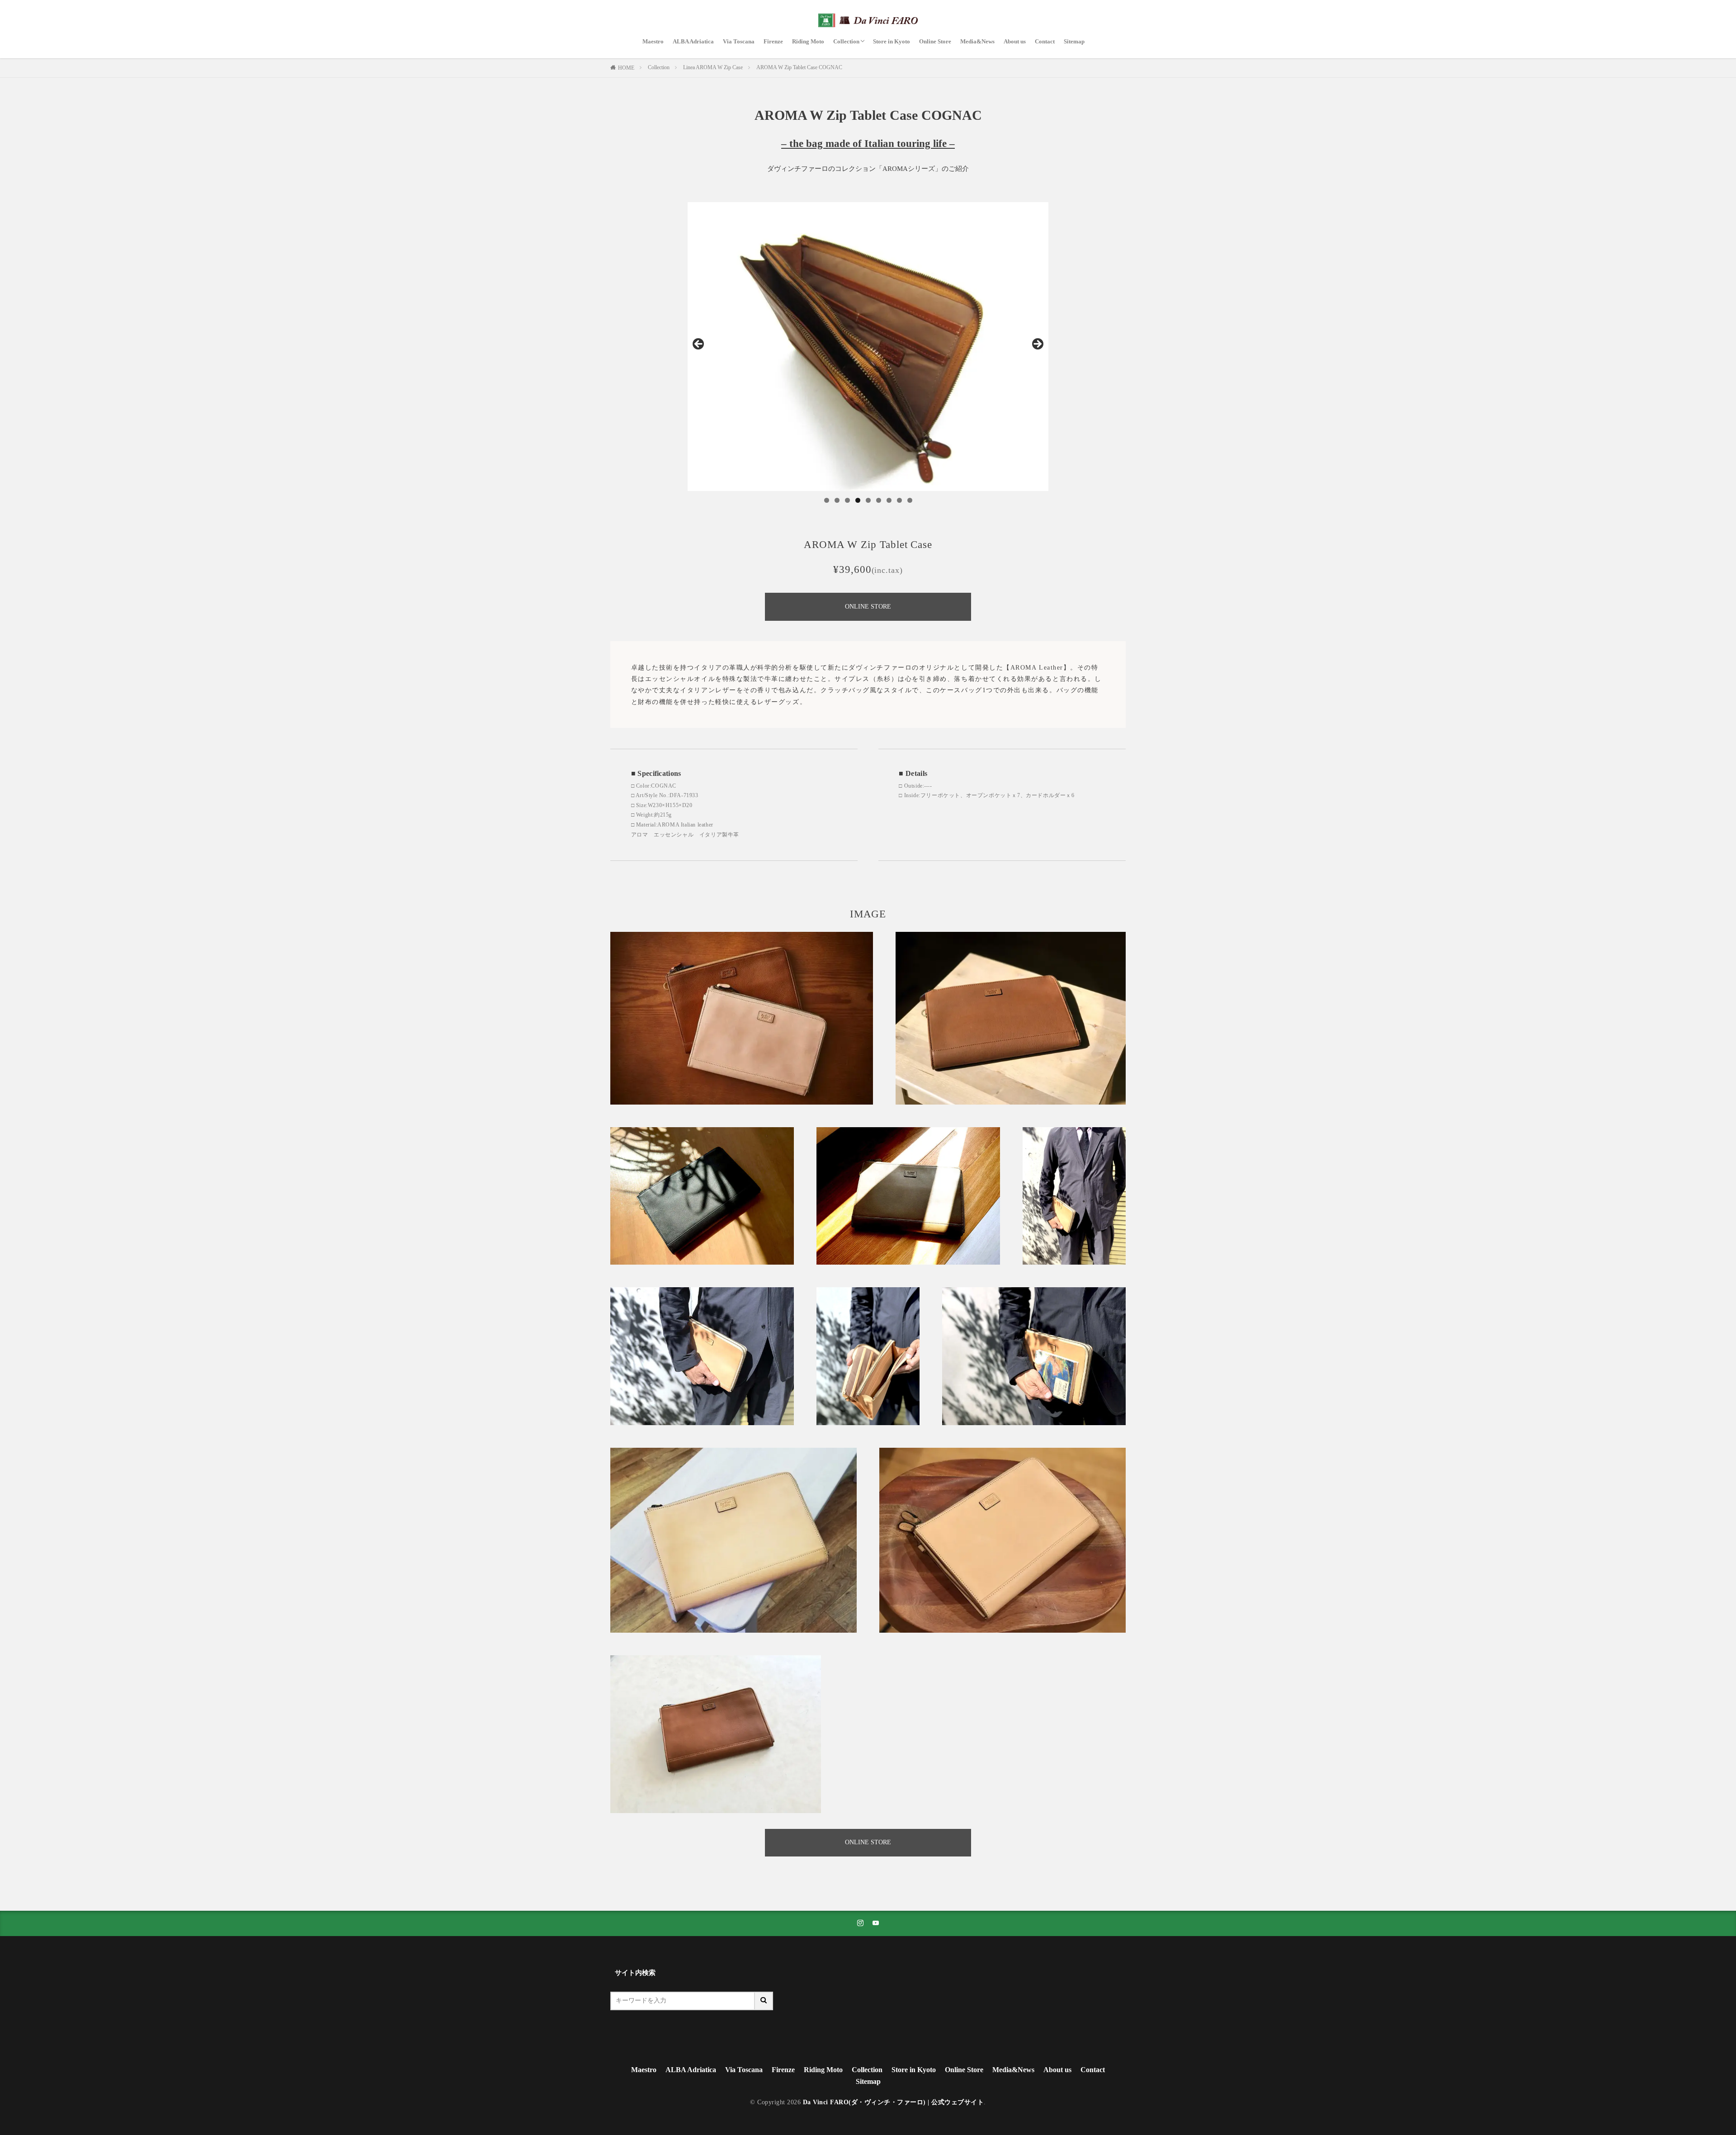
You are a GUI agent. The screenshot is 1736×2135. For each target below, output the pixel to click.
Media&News (977, 41)
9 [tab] (910, 500)
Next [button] (1037, 345)
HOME (626, 68)
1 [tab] (827, 500)
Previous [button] (699, 345)
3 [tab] (847, 500)
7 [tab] (889, 500)
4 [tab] (858, 500)
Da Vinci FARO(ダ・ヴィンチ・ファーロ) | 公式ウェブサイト (894, 2102)
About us (1015, 41)
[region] (868, 347)
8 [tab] (899, 500)
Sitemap (1074, 41)
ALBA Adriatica (693, 41)
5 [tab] (868, 500)
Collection (846, 41)
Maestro (653, 41)
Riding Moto (808, 41)
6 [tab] (879, 500)
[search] (764, 2001)
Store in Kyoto (892, 41)
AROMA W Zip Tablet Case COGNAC (799, 67)
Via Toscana (739, 41)
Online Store (935, 41)
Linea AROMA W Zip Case (713, 67)
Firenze (773, 41)
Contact (1045, 41)
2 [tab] (837, 500)
